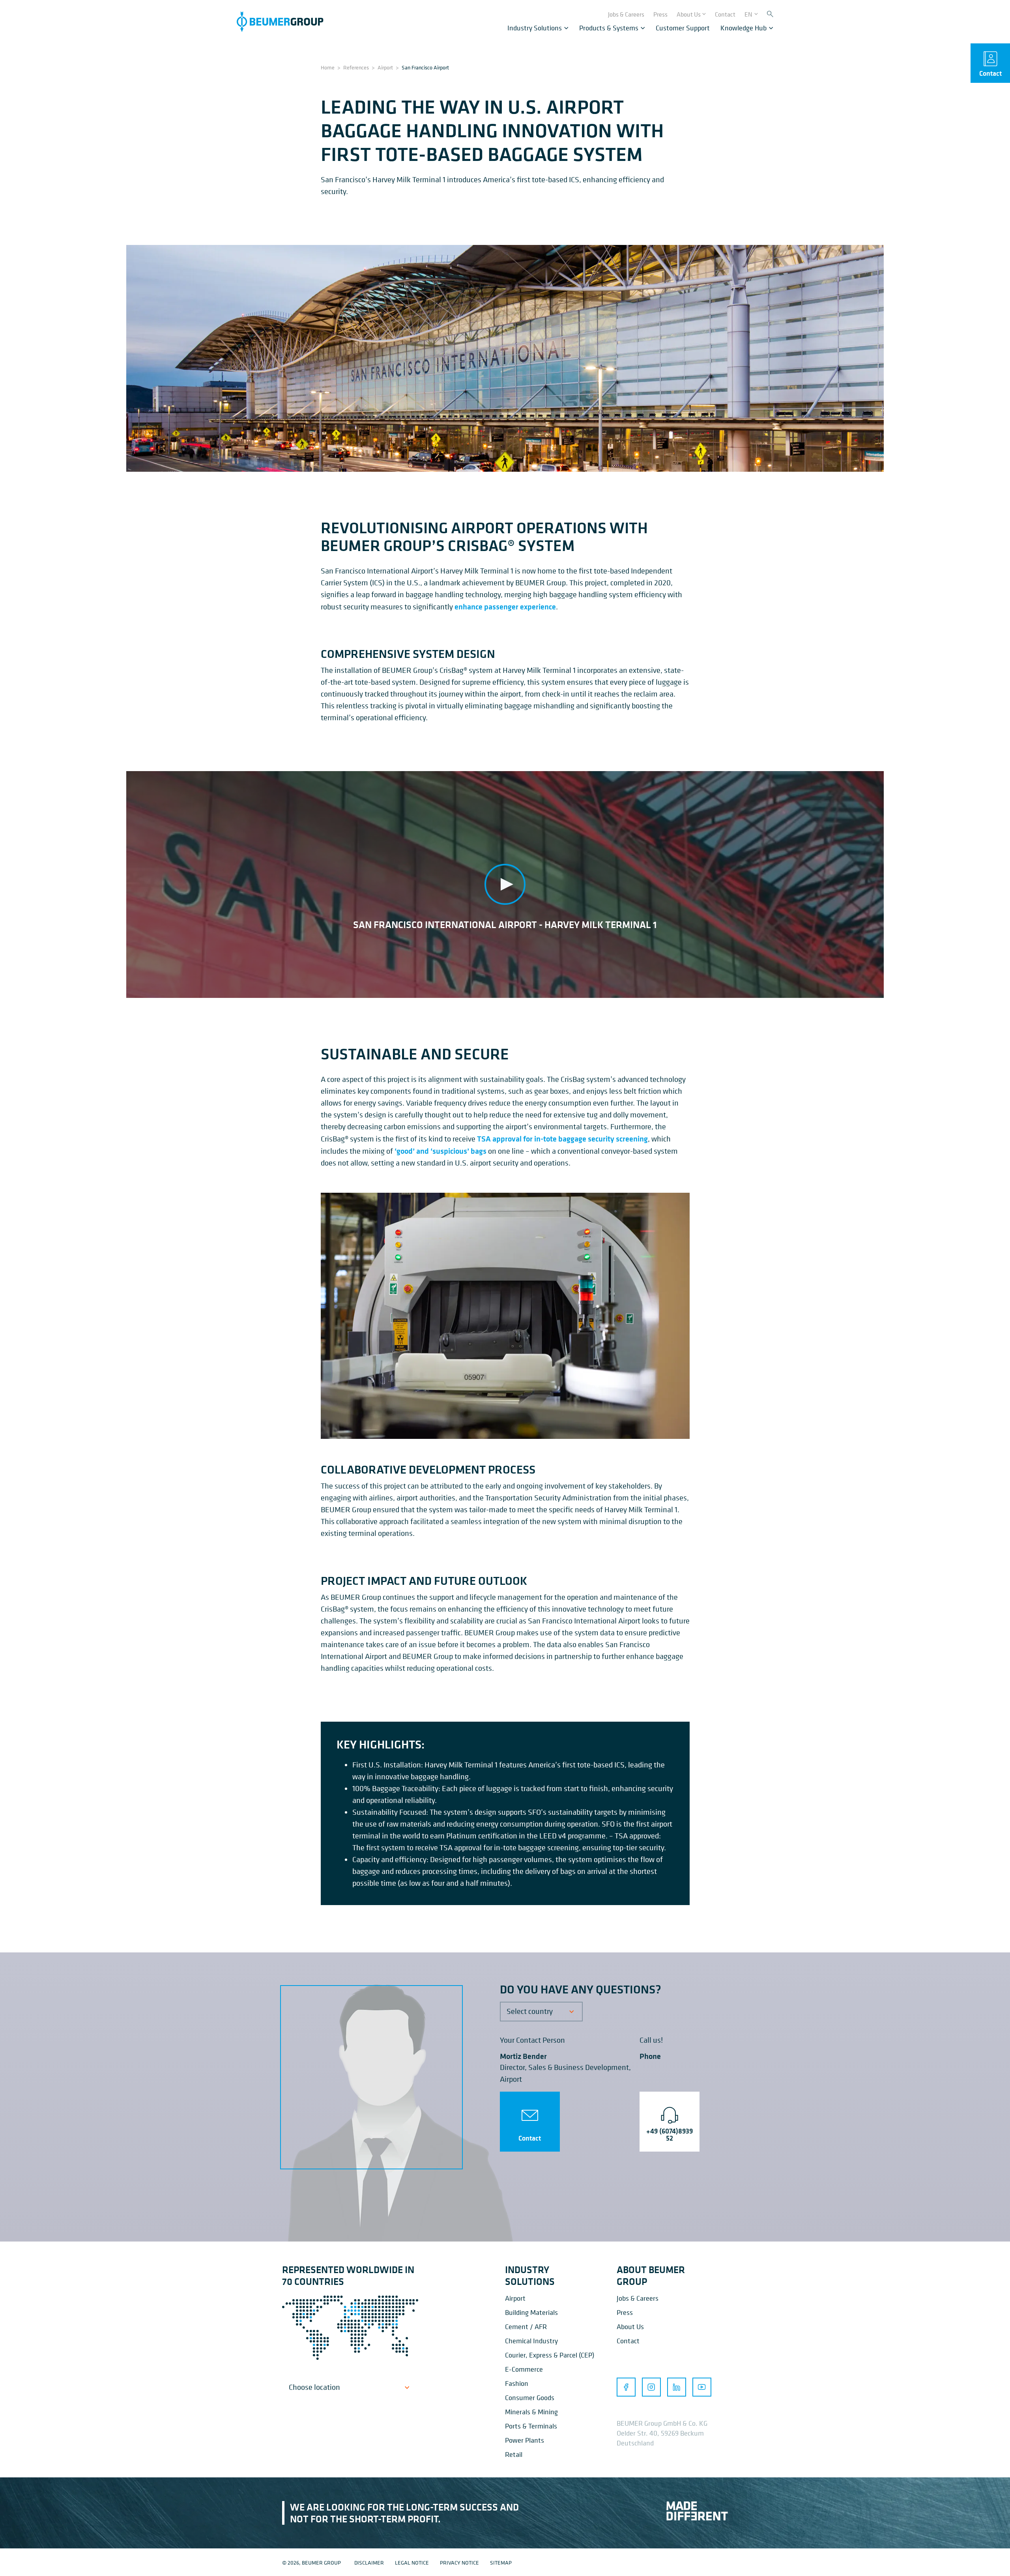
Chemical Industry (531, 2341)
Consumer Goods (530, 2398)
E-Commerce (524, 2369)
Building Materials (531, 2312)
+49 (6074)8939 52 (670, 2135)
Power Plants (525, 2440)
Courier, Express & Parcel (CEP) (550, 2355)
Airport (385, 67)
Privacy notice (459, 2562)
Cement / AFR (526, 2327)
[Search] (770, 14)
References (356, 67)
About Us (630, 2327)
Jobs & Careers (638, 2298)
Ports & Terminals (531, 2426)
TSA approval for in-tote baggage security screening (562, 1139)
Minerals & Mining (531, 2412)
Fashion (517, 2383)
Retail (514, 2454)
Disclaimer (369, 2562)
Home (328, 67)
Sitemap (501, 2562)
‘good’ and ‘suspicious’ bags (440, 1151)
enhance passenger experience (505, 606)
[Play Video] (505, 885)
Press (625, 2312)
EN (748, 14)
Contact (530, 2138)
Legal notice (412, 2562)
